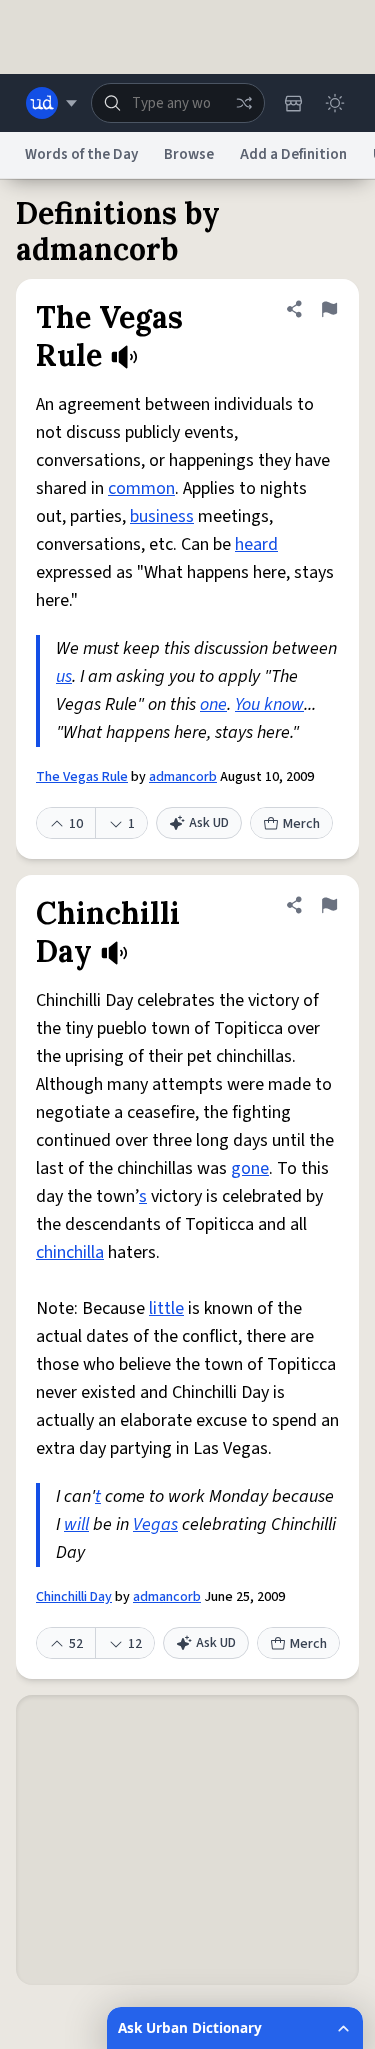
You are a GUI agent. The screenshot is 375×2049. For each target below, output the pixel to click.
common (141, 488)
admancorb (183, 777)
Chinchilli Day (74, 1597)
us (64, 676)
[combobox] (178, 103)
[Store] (293, 103)
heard (256, 544)
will (76, 1524)
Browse (189, 154)
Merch (301, 824)
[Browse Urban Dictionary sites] (51, 103)
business (162, 516)
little (166, 1308)
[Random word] (244, 103)
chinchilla (70, 1252)
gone (250, 1168)
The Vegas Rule (82, 777)
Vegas (155, 1524)
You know (269, 704)
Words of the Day (81, 154)
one (213, 704)
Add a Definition (293, 154)
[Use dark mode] (335, 103)
